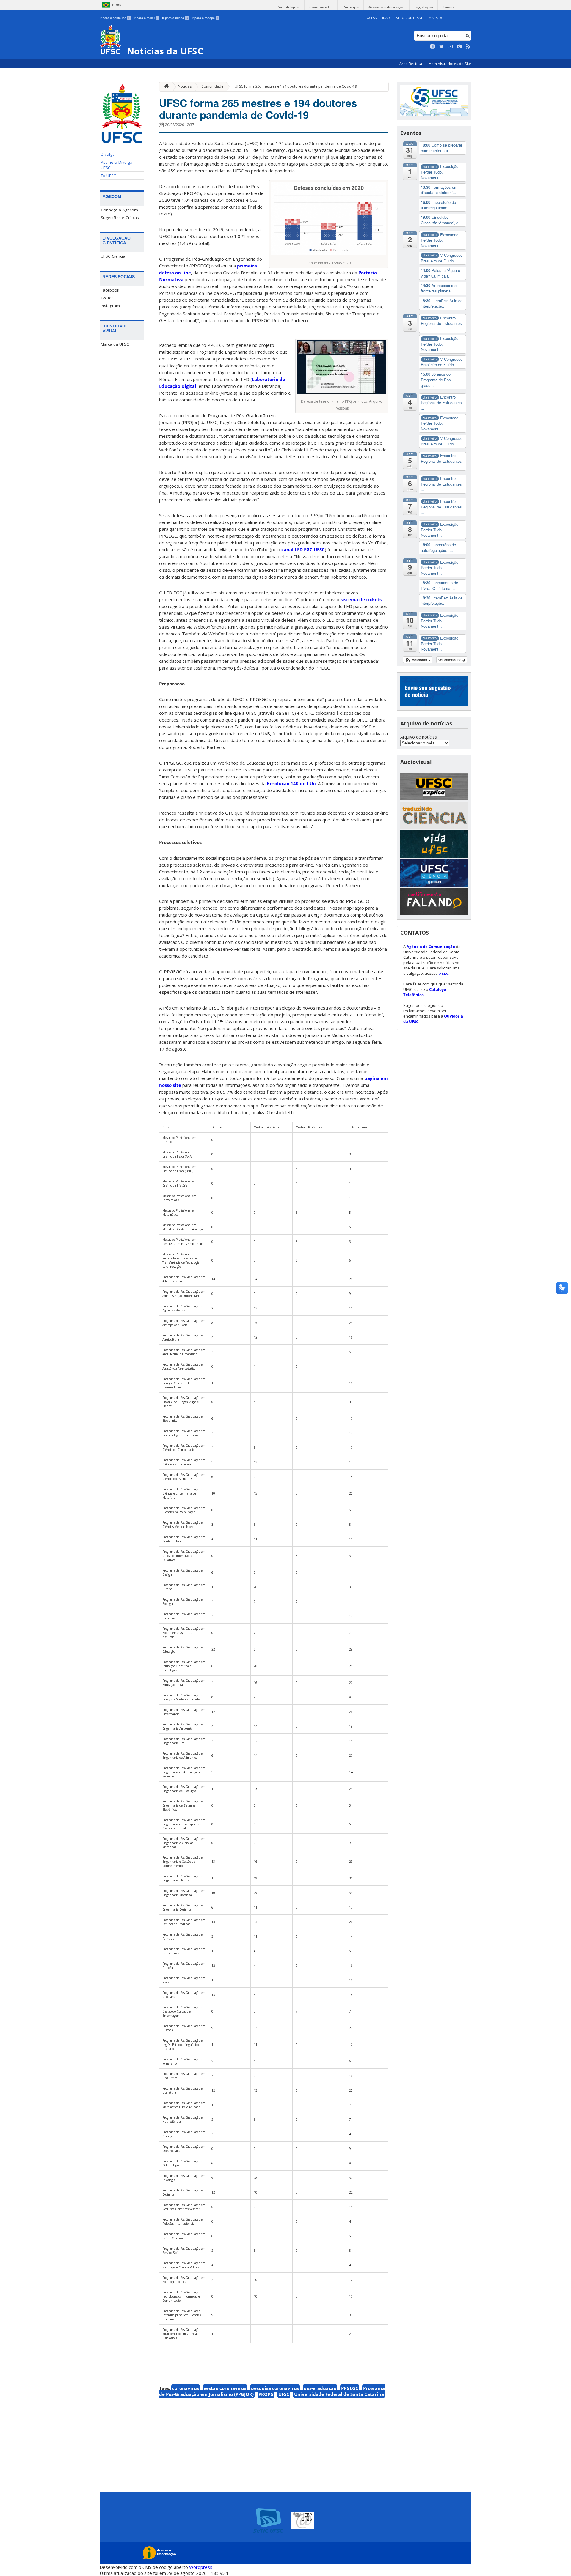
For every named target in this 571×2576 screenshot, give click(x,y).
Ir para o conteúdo (115, 18)
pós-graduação (320, 2388)
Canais (448, 7)
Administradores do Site (450, 64)
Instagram (110, 306)
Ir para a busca (175, 18)
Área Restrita (411, 64)
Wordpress (201, 2567)
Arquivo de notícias (419, 737)
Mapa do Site (440, 18)
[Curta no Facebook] (433, 47)
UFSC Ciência (113, 256)
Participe (351, 7)
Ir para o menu (146, 18)
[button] (418, 660)
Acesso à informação (386, 7)
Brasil (118, 5)
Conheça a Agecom (119, 210)
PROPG (266, 2394)
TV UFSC (109, 176)
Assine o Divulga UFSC (117, 165)
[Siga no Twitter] (442, 47)
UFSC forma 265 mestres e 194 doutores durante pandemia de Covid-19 (296, 86)
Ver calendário (450, 660)
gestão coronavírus (225, 2388)
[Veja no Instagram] (459, 47)
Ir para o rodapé (205, 18)
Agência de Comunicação (431, 947)
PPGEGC (350, 2388)
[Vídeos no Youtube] (451, 47)
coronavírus (186, 2388)
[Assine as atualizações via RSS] (468, 47)
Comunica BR (321, 7)
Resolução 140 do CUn (291, 783)
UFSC (284, 2394)
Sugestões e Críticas (120, 218)
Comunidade (212, 86)
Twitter (107, 298)
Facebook (110, 290)
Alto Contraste (410, 18)
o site (444, 973)
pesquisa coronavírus (275, 2388)
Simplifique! (289, 7)
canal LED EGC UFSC (303, 549)
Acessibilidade (379, 18)
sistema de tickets (361, 599)
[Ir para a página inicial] (165, 87)
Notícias (185, 86)
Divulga (108, 154)
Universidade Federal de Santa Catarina (339, 2394)
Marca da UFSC (115, 344)
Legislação (423, 7)
